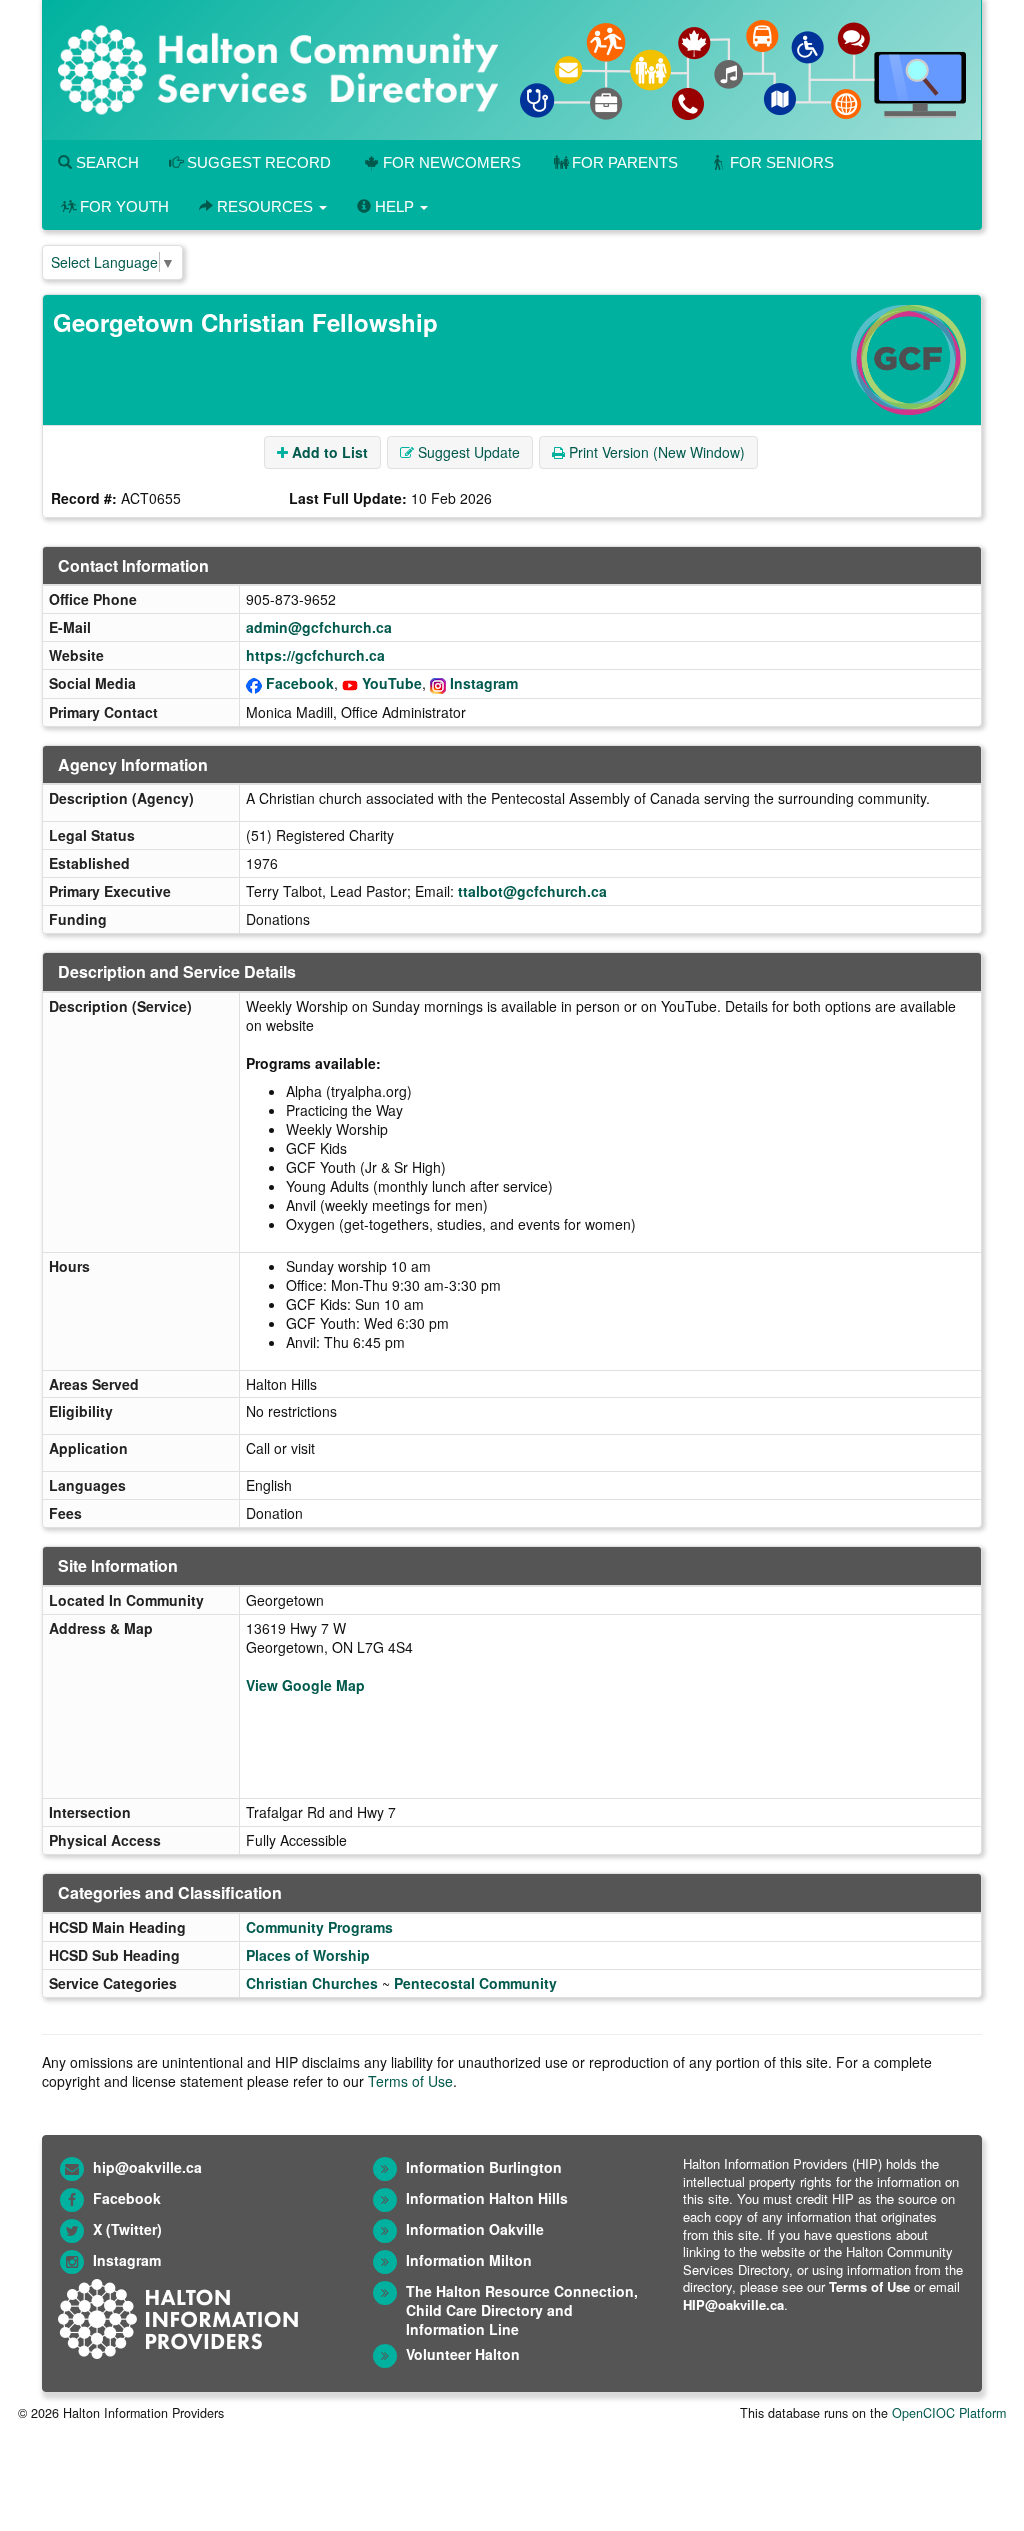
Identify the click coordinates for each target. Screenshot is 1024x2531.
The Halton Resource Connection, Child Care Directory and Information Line (522, 2310)
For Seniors (782, 162)
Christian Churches (312, 1983)
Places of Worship (308, 1955)
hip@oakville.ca (147, 2167)
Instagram (484, 683)
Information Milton (469, 2260)
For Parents (625, 162)
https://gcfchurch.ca (315, 655)
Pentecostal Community (475, 1983)
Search (105, 162)
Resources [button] (265, 206)
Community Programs (319, 1927)
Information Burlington (484, 2167)
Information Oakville (475, 2229)
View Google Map (305, 1685)
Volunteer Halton (463, 2354)
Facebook (300, 683)
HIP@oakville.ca (733, 2304)
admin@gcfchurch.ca (319, 627)
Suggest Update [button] (467, 452)
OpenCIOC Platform (949, 2413)
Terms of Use (410, 2081)
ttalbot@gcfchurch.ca (532, 891)
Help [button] (394, 206)
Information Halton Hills (487, 2198)
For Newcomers (452, 162)
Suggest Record (257, 162)
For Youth (124, 206)
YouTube (392, 683)
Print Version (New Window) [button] (655, 452)
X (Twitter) (127, 2229)
